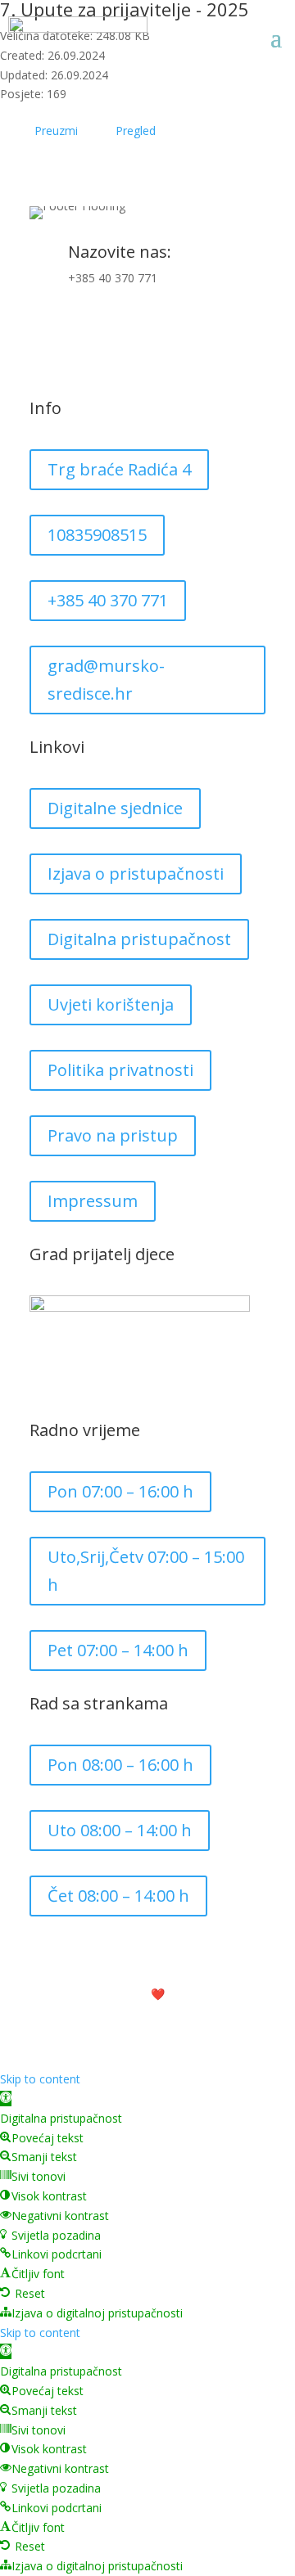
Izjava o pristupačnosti (136, 874)
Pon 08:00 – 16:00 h (120, 1765)
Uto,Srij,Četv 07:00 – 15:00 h (146, 1571)
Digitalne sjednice (115, 808)
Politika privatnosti (120, 1070)
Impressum (93, 1201)
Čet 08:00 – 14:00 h (118, 1896)
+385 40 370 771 (113, 278)
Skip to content (40, 2079)
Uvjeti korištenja (111, 1004)
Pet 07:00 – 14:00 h (118, 1650)
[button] (6, 2099)
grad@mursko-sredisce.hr (106, 680)
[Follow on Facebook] (43, 331)
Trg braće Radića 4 (119, 469)
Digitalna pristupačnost (139, 939)
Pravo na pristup (113, 1135)
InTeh (200, 1994)
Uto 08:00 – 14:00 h (120, 1830)
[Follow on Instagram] (75, 331)
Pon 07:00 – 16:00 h (120, 1491)
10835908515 (97, 535)
